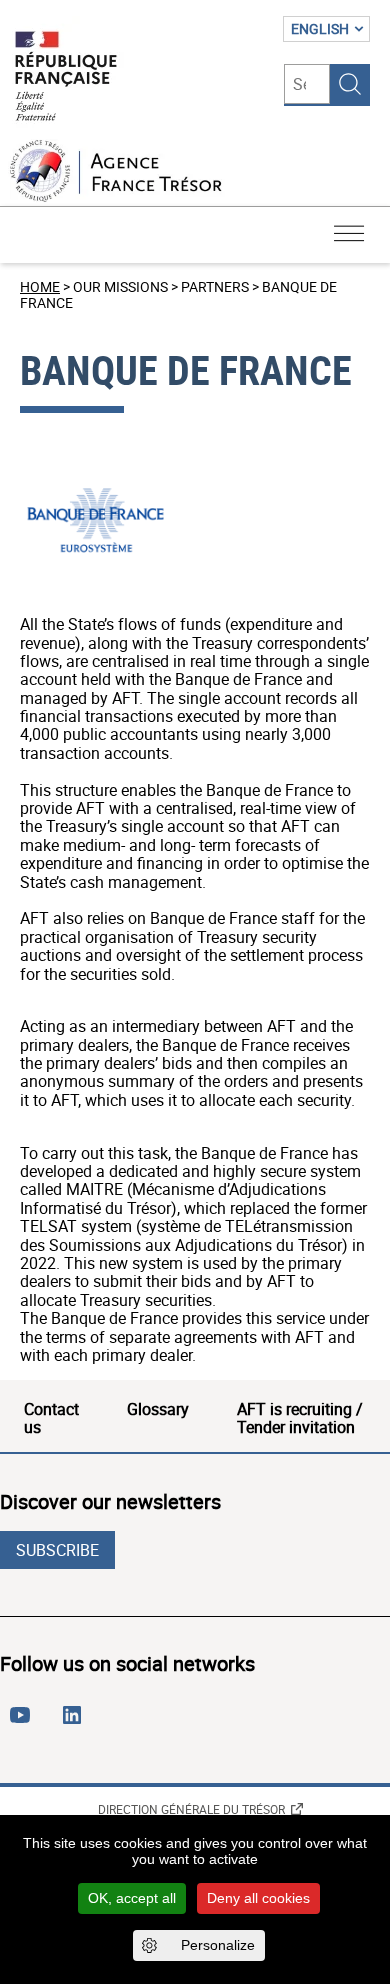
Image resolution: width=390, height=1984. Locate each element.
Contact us (51, 1418)
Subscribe (57, 1550)
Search (350, 84)
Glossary (158, 1409)
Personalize (218, 1945)
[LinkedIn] (76, 1723)
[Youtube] (24, 1723)
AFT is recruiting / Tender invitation (300, 1418)
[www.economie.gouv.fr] (66, 77)
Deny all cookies (258, 1898)
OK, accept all (132, 1898)
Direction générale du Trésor (191, 1809)
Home (40, 286)
